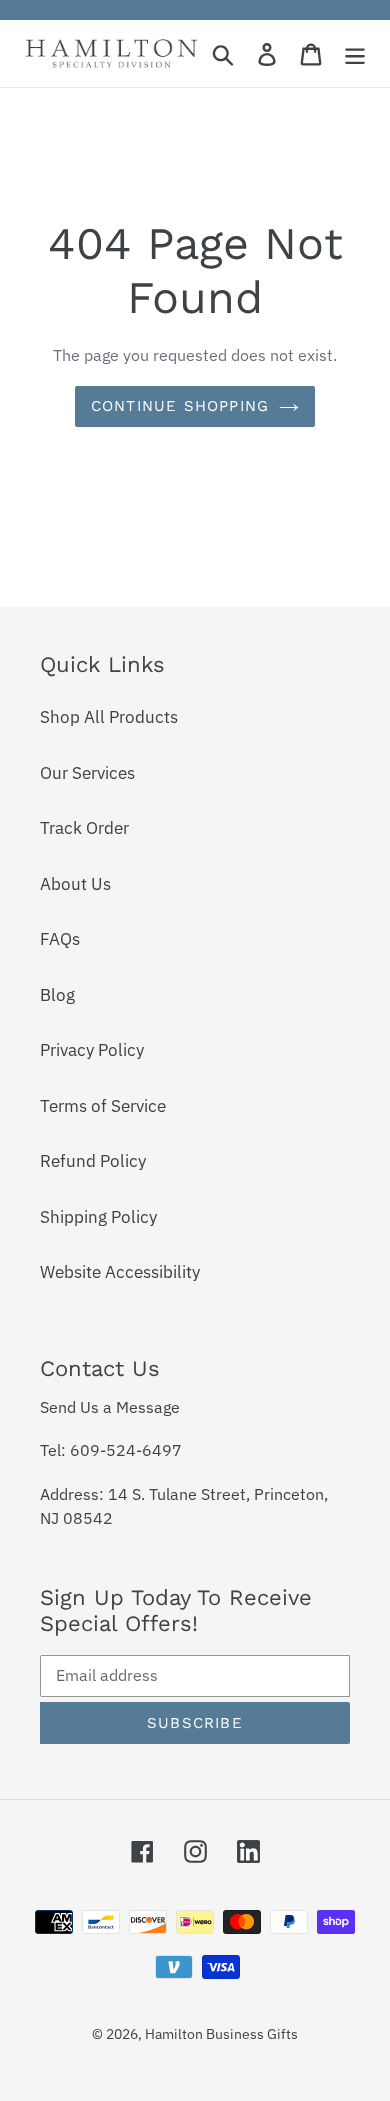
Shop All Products (109, 717)
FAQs (60, 939)
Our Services (87, 773)
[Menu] (355, 54)
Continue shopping (180, 406)
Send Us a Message (110, 1407)
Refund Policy (93, 1161)
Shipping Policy (98, 1217)
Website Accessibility (120, 1272)
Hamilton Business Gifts (221, 2034)
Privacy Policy (92, 1050)
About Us (75, 884)
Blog (57, 995)
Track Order (84, 828)
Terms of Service (103, 1106)
